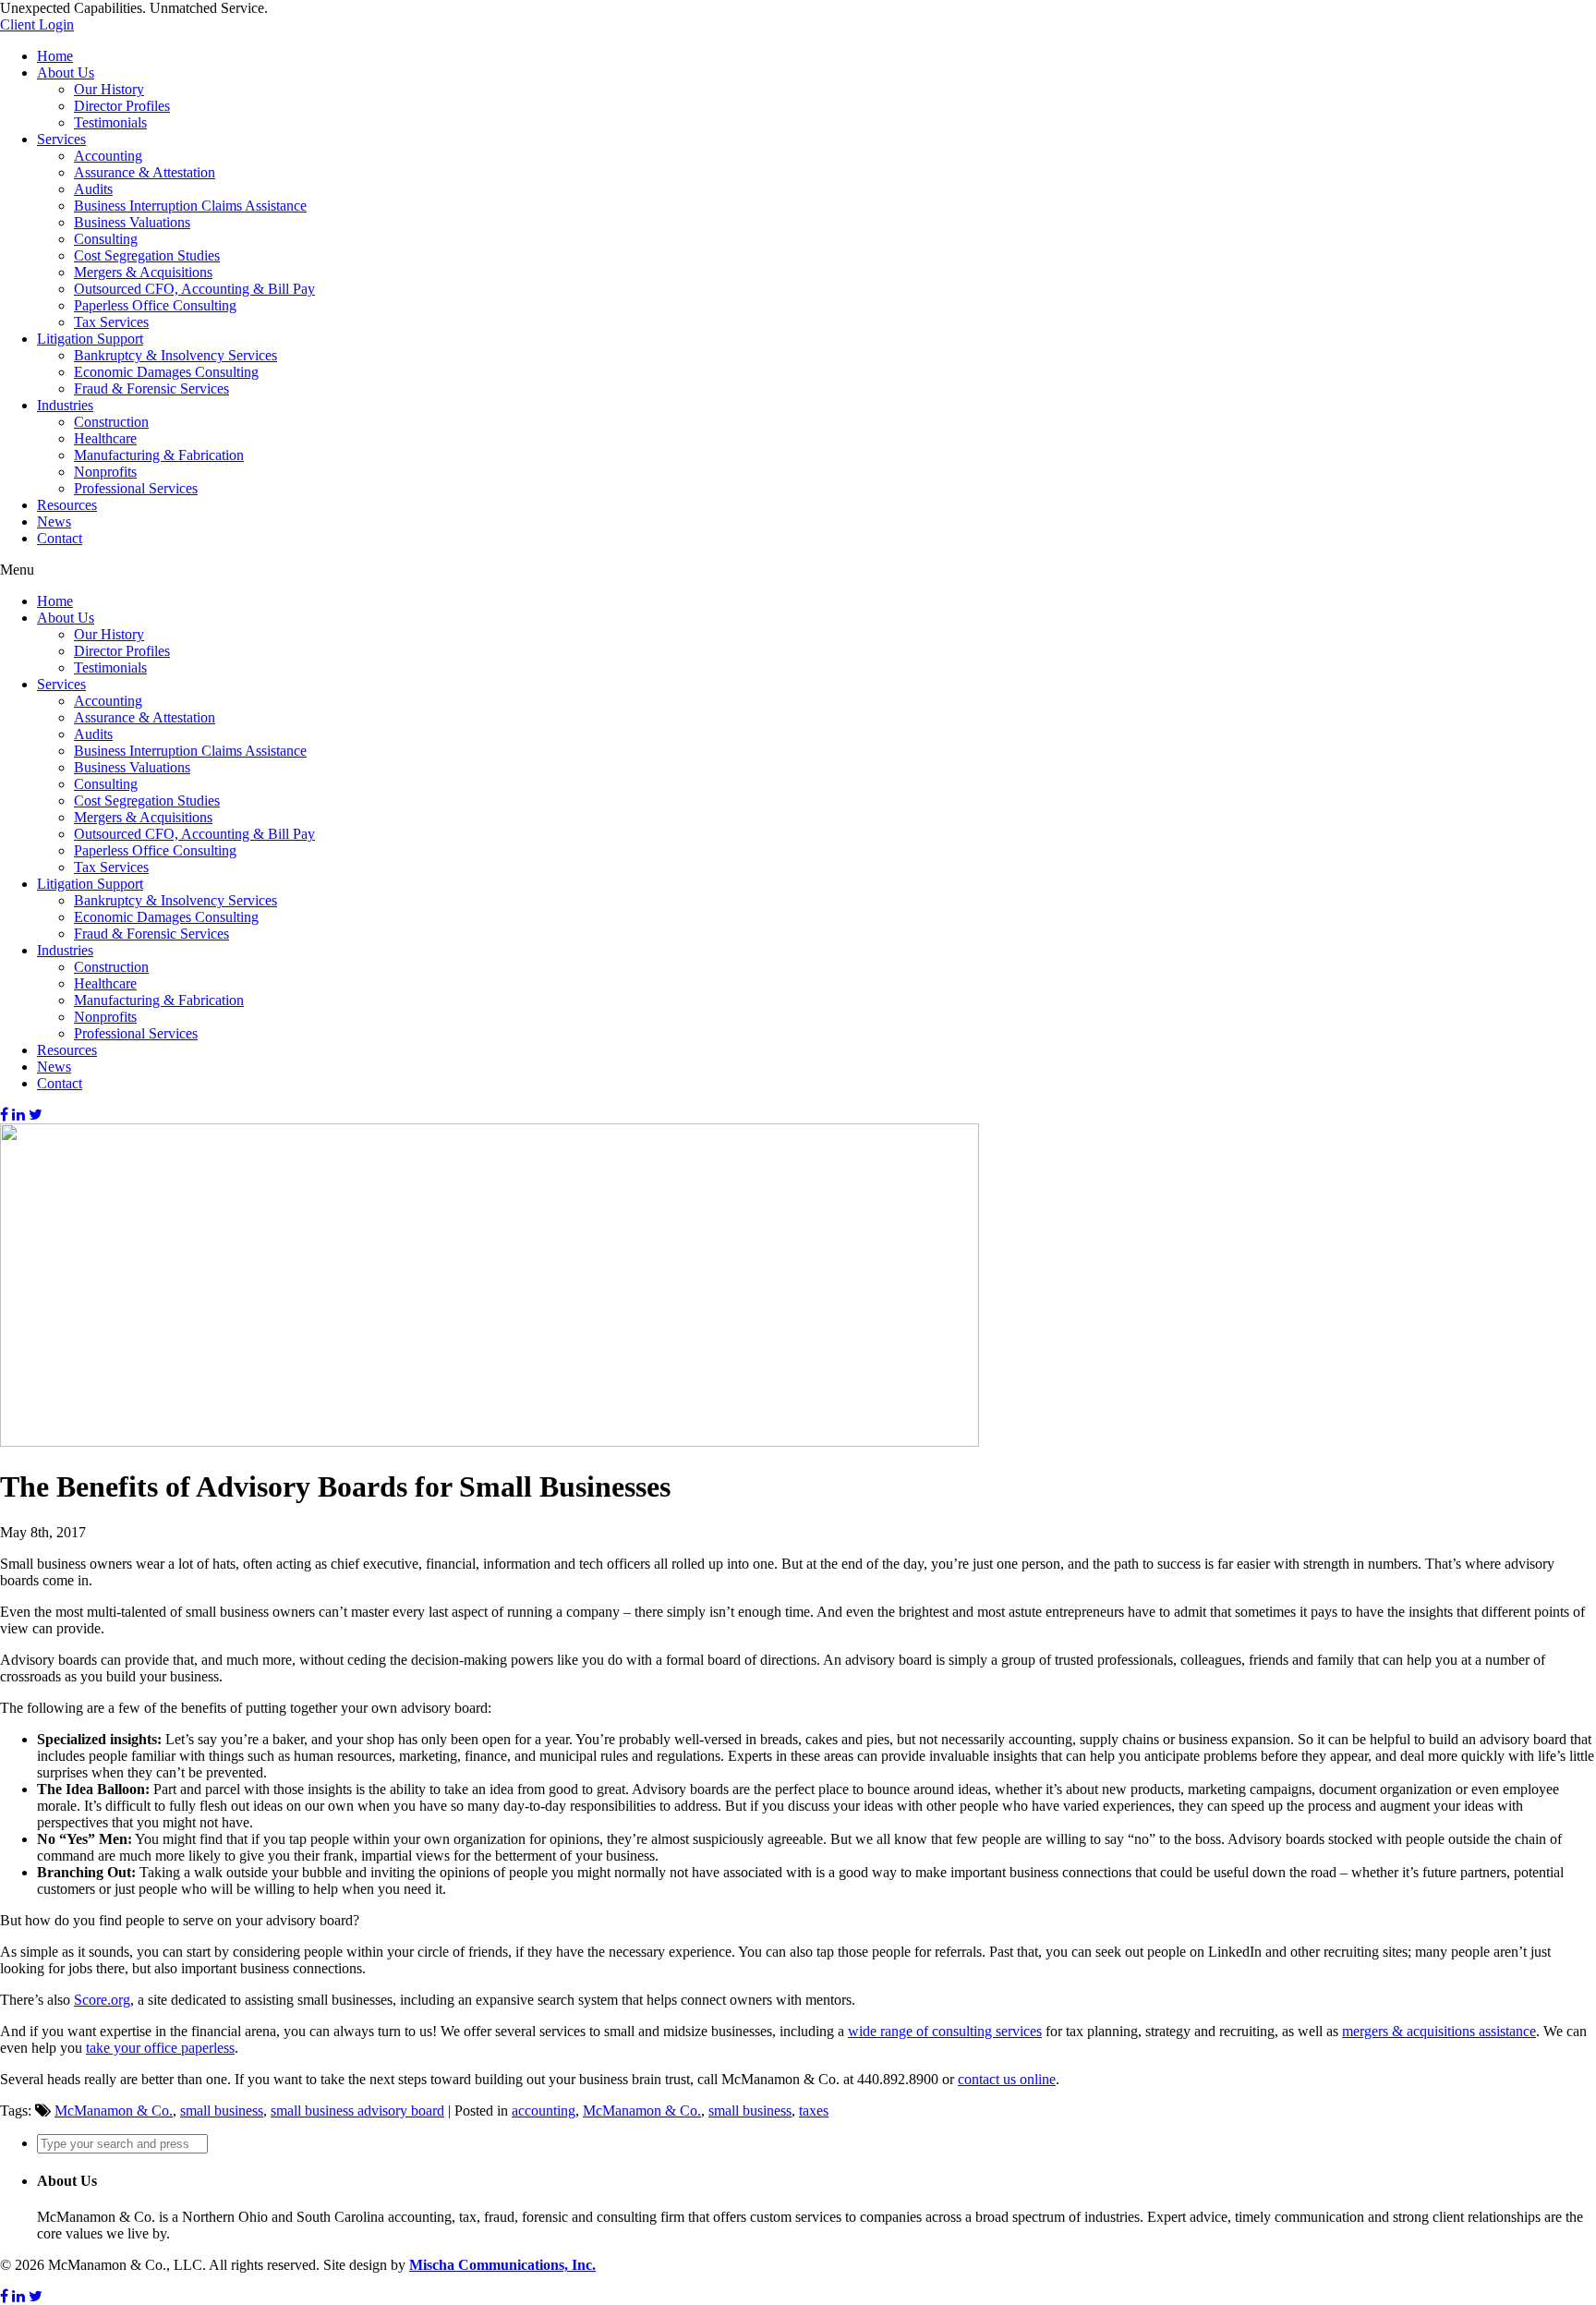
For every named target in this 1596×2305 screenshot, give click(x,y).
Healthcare (105, 438)
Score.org (102, 2000)
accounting (544, 2111)
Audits (93, 189)
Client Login (37, 24)
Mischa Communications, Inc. (502, 2265)
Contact (60, 538)
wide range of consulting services (945, 2031)
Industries (65, 405)
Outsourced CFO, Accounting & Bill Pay (194, 289)
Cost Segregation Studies (147, 255)
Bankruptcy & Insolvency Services (175, 355)
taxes (814, 2111)
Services (61, 139)
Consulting (106, 239)
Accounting (108, 156)
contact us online (1007, 2079)
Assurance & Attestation (145, 172)
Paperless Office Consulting (155, 305)
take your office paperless (160, 2048)
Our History (109, 89)
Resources (67, 505)
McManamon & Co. (114, 2111)
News (54, 522)
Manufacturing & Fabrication (159, 455)
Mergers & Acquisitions (143, 272)
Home (55, 56)
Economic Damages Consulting (166, 372)
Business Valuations (132, 222)
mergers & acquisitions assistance (1439, 2031)
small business (222, 2111)
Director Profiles (122, 106)
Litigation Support (90, 339)
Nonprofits (105, 472)
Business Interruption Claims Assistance (190, 206)
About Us (66, 73)
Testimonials (110, 122)
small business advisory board (357, 2111)
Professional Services (136, 488)
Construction (111, 422)
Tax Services (111, 322)
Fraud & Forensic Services (151, 388)
